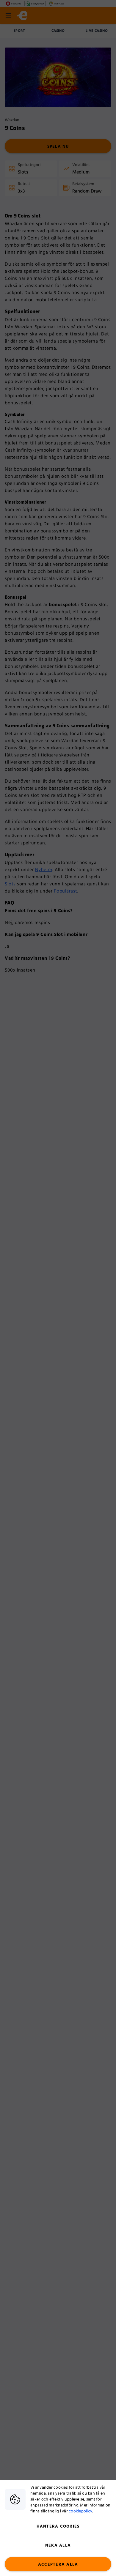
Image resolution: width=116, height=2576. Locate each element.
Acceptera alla (58, 2564)
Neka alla (58, 2545)
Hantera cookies (58, 2526)
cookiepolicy (80, 2511)
